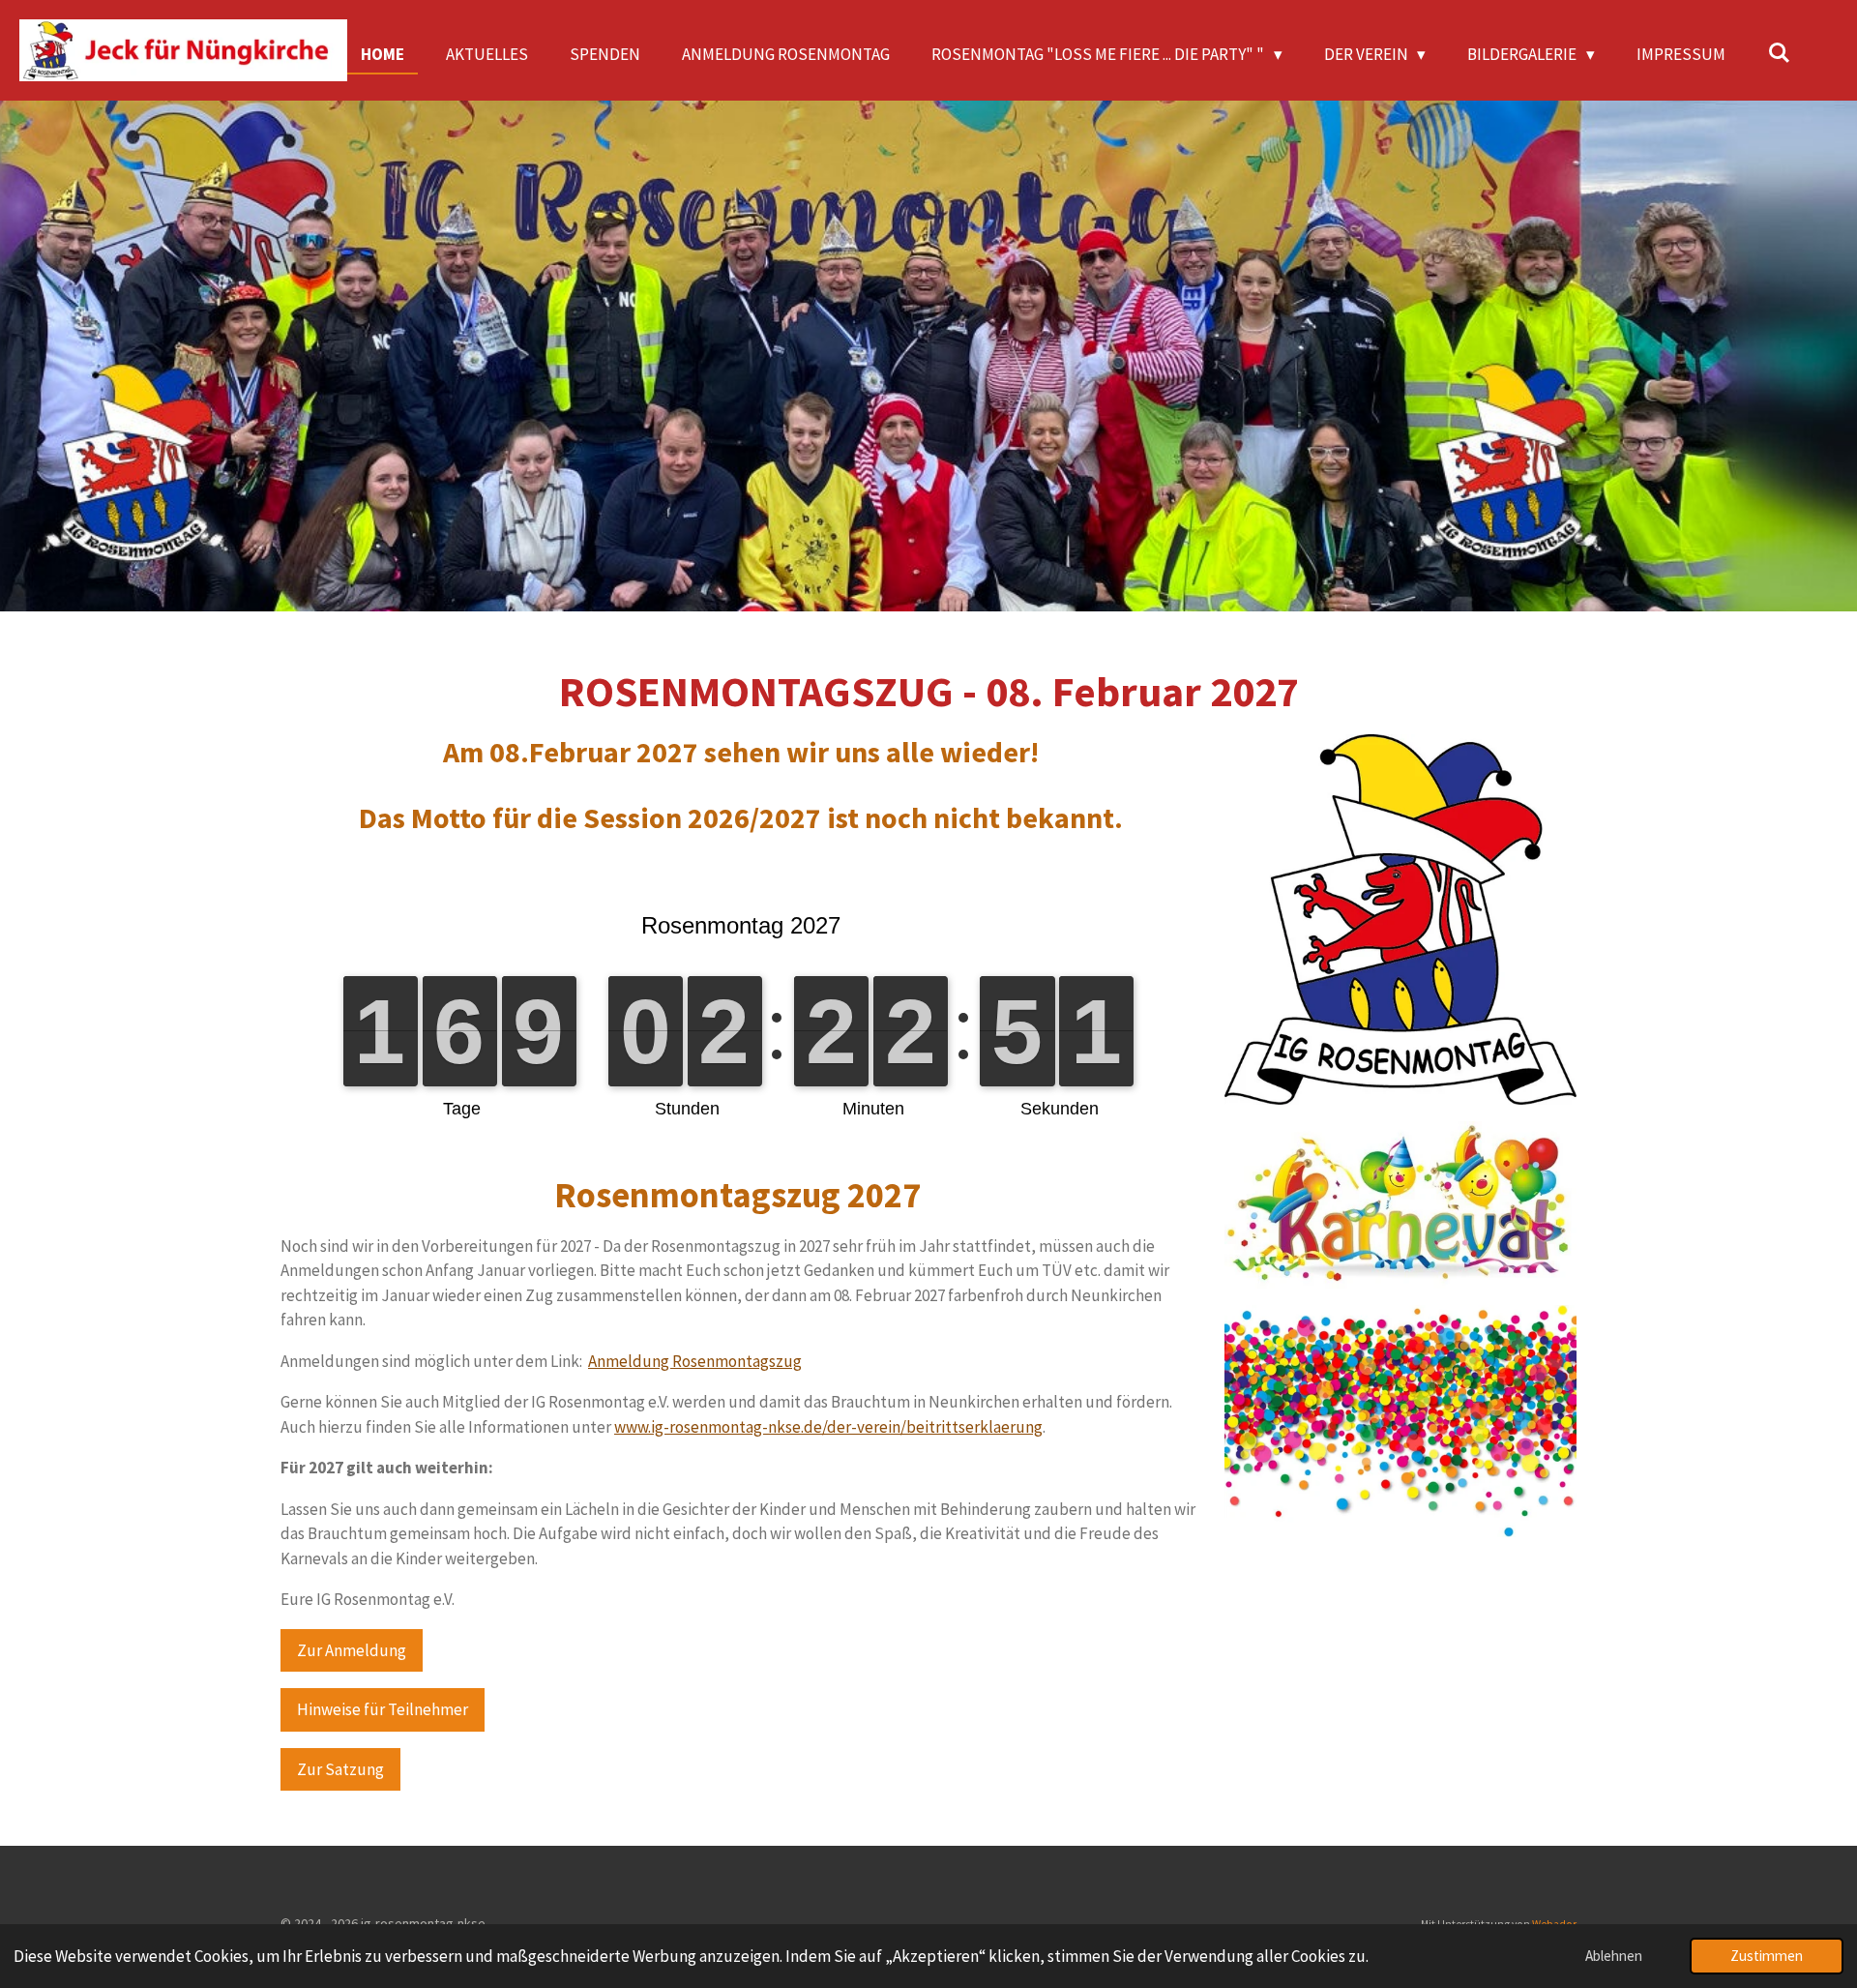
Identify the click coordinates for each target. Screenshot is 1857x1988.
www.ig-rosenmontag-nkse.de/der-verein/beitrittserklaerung (828, 1427)
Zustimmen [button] (1767, 1956)
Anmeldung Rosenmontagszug (695, 1361)
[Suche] (1779, 53)
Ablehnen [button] (1614, 1956)
